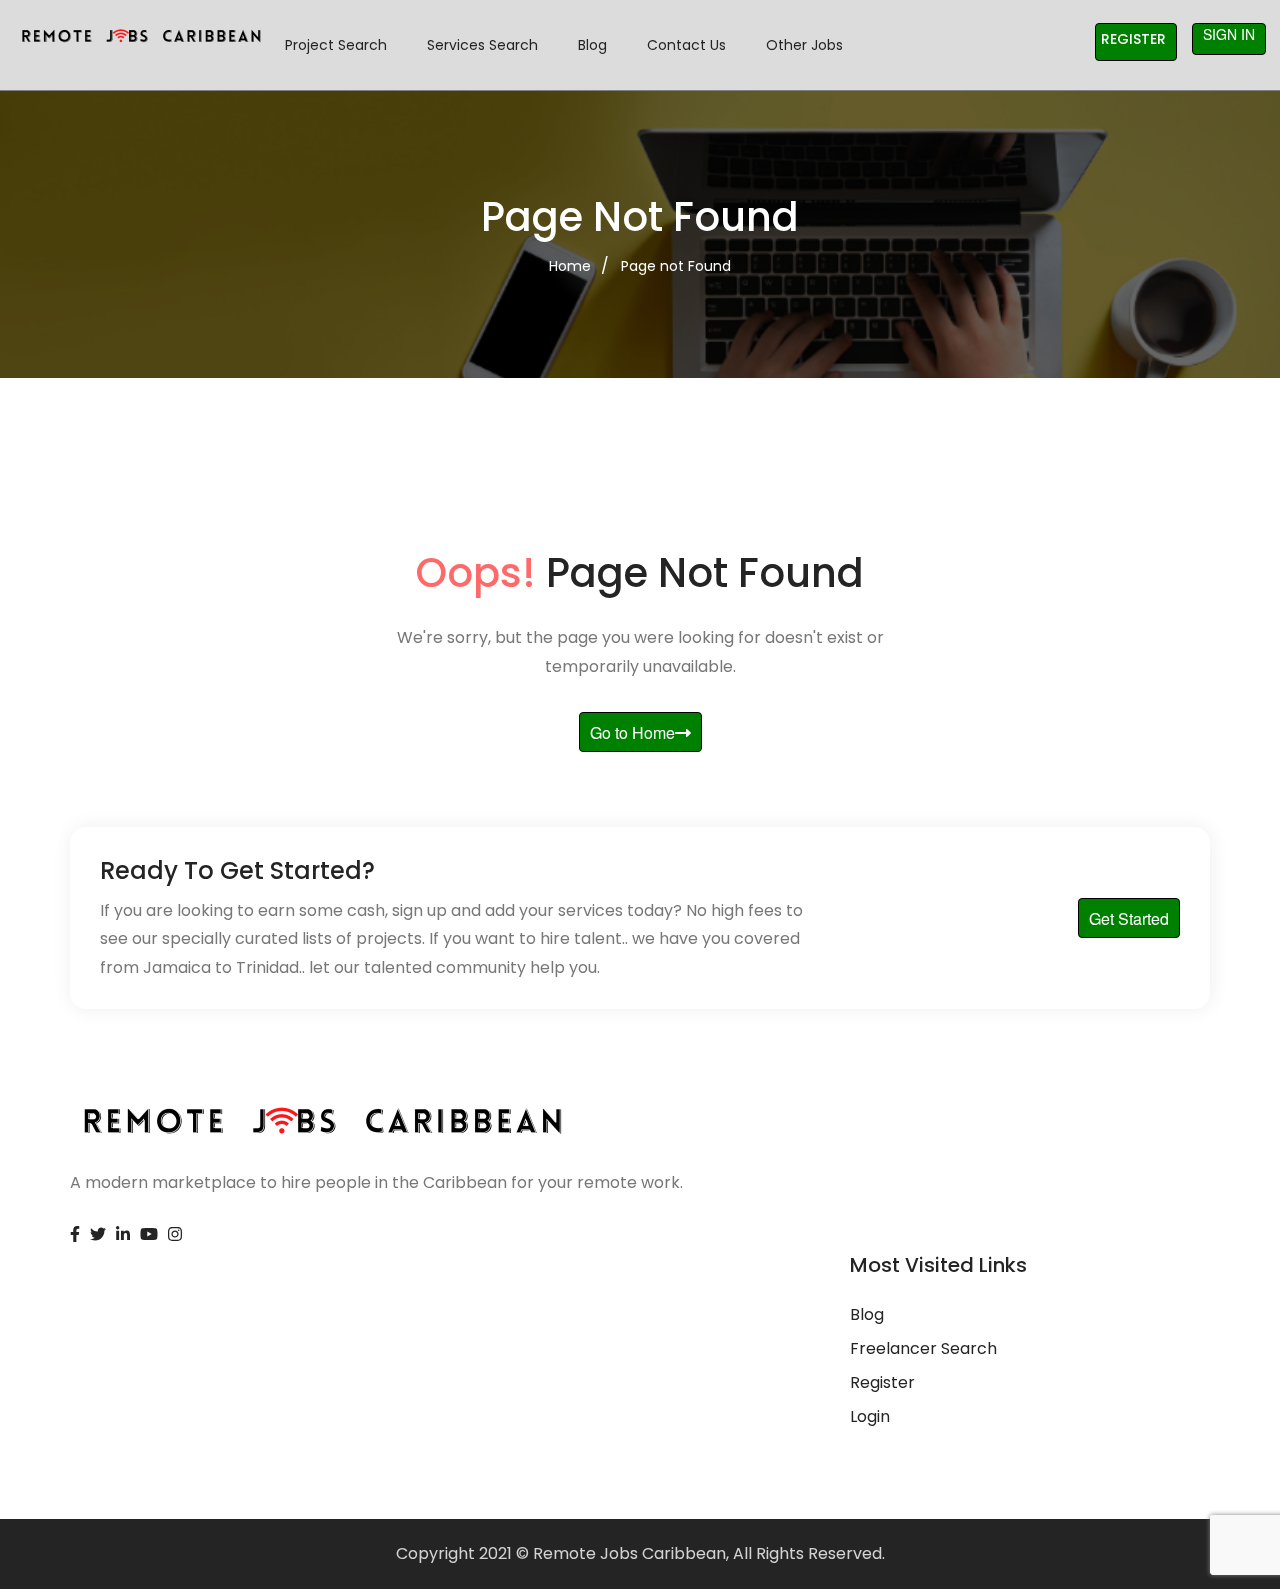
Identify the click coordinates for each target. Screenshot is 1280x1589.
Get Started (1129, 918)
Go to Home (632, 732)
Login (870, 1416)
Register (1133, 39)
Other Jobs (804, 45)
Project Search (336, 45)
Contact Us (686, 45)
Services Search (482, 45)
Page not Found (676, 266)
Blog (592, 45)
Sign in (1229, 34)
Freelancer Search (923, 1348)
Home (570, 266)
